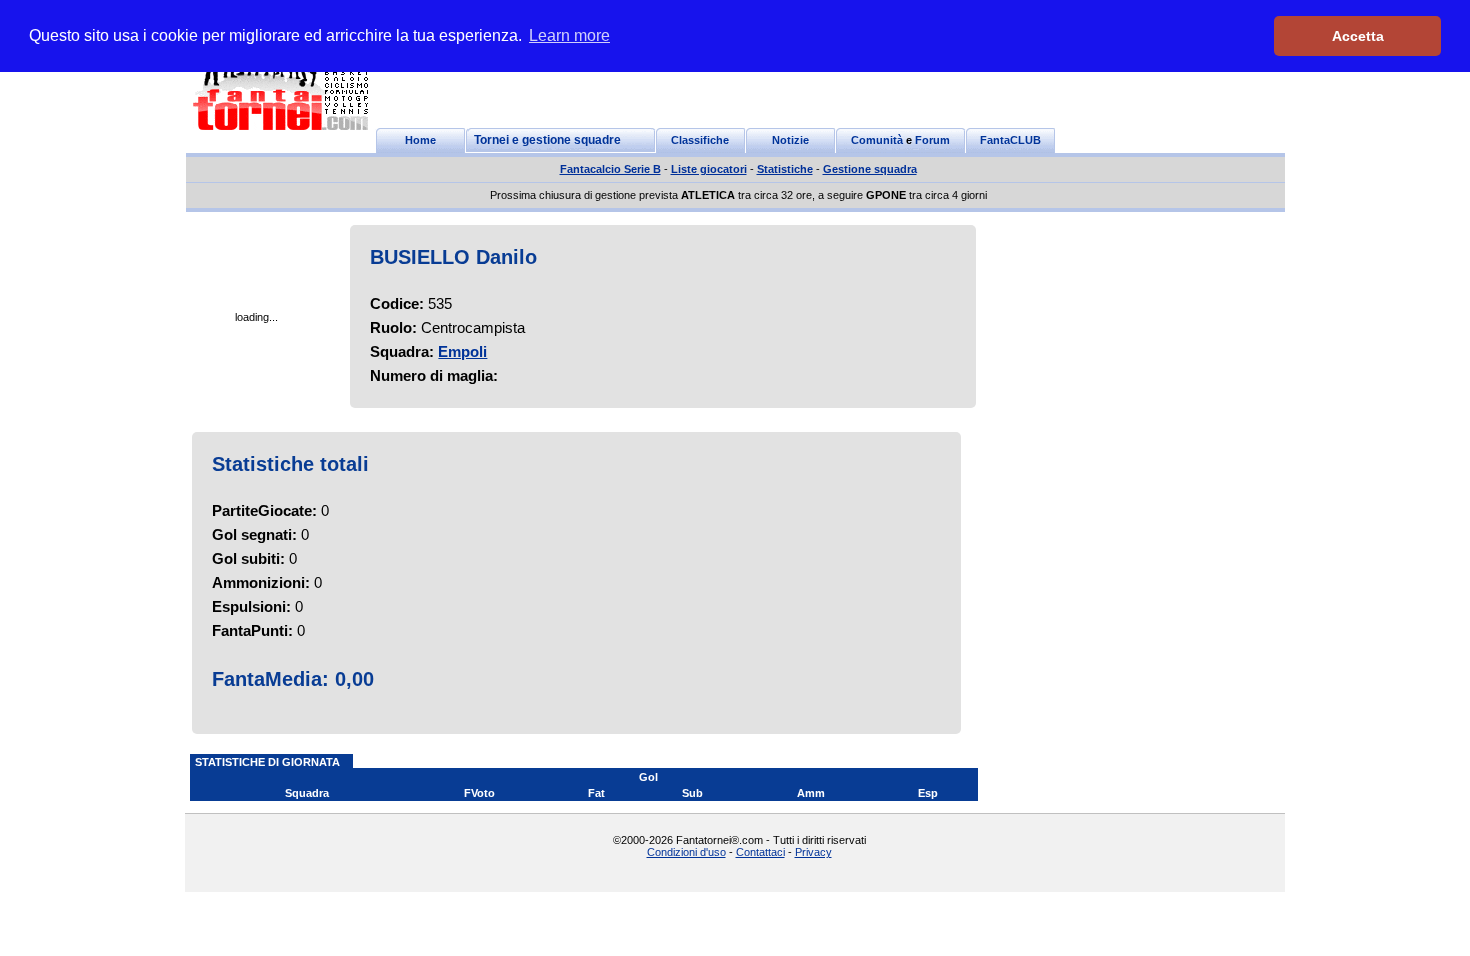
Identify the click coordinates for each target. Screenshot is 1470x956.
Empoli (462, 351)
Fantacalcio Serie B (610, 169)
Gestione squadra (870, 169)
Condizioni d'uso (686, 852)
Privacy (813, 852)
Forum (932, 140)
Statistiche (785, 169)
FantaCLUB (1010, 140)
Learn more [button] (569, 35)
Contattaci (760, 852)
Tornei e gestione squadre (547, 140)
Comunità (877, 140)
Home (420, 140)
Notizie (790, 140)
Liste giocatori (709, 169)
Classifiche (700, 140)
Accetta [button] (1358, 36)
